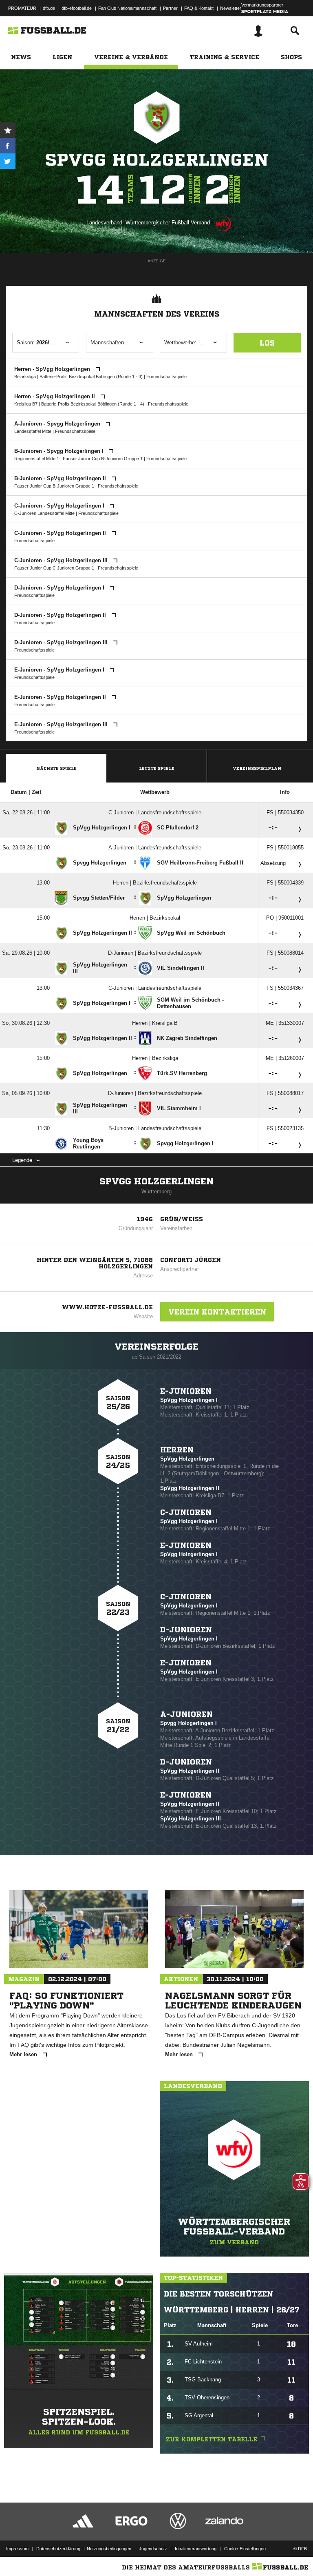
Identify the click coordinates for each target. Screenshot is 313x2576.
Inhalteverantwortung (196, 2549)
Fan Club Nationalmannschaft (127, 8)
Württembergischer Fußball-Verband (168, 223)
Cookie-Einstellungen (245, 2549)
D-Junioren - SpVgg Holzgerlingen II (61, 615)
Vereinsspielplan (257, 768)
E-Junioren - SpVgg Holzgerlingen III (62, 724)
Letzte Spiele (157, 768)
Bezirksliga (25, 377)
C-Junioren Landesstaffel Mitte (44, 513)
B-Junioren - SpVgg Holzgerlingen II (61, 478)
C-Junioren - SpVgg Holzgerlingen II (61, 533)
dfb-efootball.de (77, 8)
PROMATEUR (22, 8)
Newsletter (231, 8)
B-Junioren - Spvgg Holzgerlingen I (60, 451)
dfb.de (49, 8)
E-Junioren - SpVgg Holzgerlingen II (61, 697)
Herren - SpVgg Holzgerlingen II (55, 396)
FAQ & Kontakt (199, 8)
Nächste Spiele (56, 768)
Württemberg (156, 1192)
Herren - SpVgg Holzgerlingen (53, 369)
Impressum (17, 2549)
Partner (170, 8)
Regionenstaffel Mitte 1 (37, 459)
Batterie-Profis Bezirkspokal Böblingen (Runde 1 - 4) (91, 377)
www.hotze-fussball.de (107, 1307)
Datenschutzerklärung (58, 2549)
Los (267, 343)
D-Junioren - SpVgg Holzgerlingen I (60, 588)
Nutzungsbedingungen (109, 2549)
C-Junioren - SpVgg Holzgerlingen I (60, 506)
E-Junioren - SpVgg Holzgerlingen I (60, 670)
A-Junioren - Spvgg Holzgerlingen (58, 424)
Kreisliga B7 (26, 404)
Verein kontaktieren (217, 1312)
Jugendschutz (153, 2549)
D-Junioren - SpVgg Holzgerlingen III (62, 642)
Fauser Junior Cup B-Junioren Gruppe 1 (103, 459)
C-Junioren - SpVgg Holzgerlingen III (62, 560)
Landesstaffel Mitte (33, 431)
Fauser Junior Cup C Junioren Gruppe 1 (54, 568)
